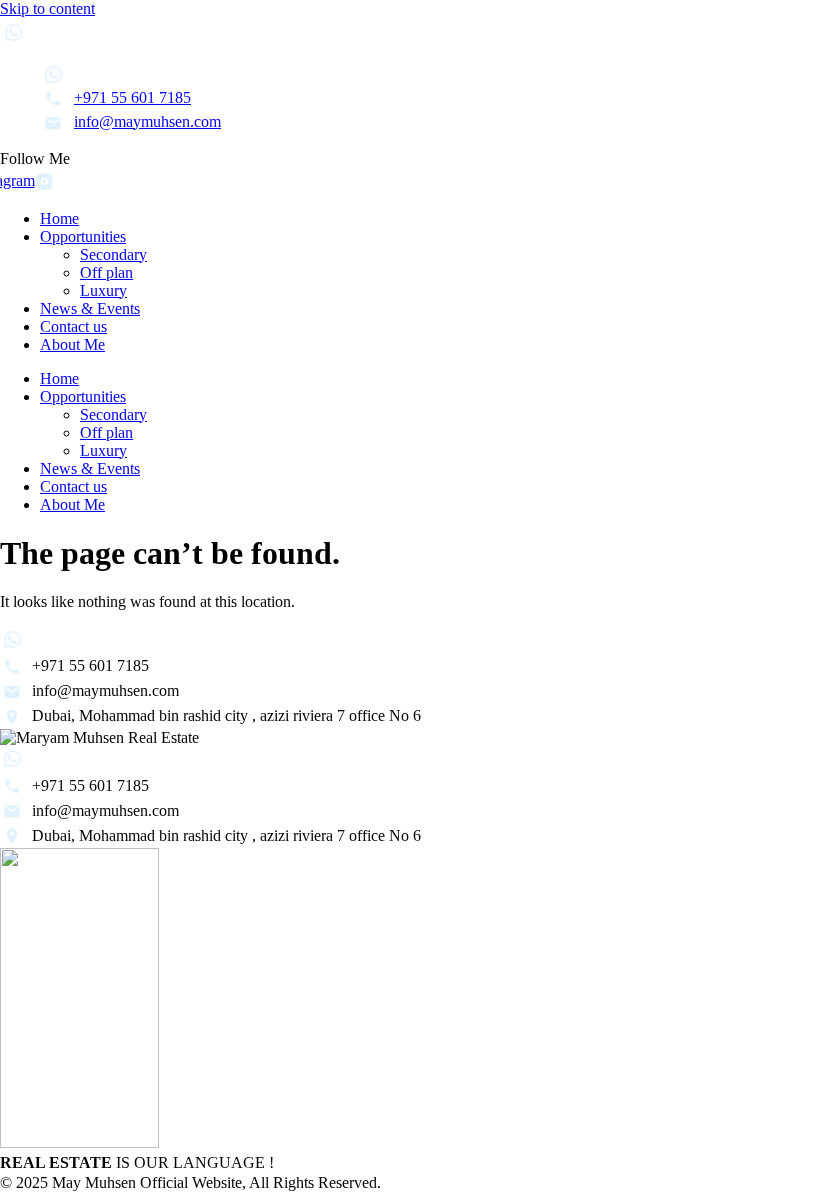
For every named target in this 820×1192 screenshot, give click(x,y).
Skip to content (47, 8)
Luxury (103, 290)
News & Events (90, 308)
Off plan (106, 272)
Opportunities (83, 236)
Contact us (73, 326)
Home (59, 218)
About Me (72, 344)
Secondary (113, 254)
